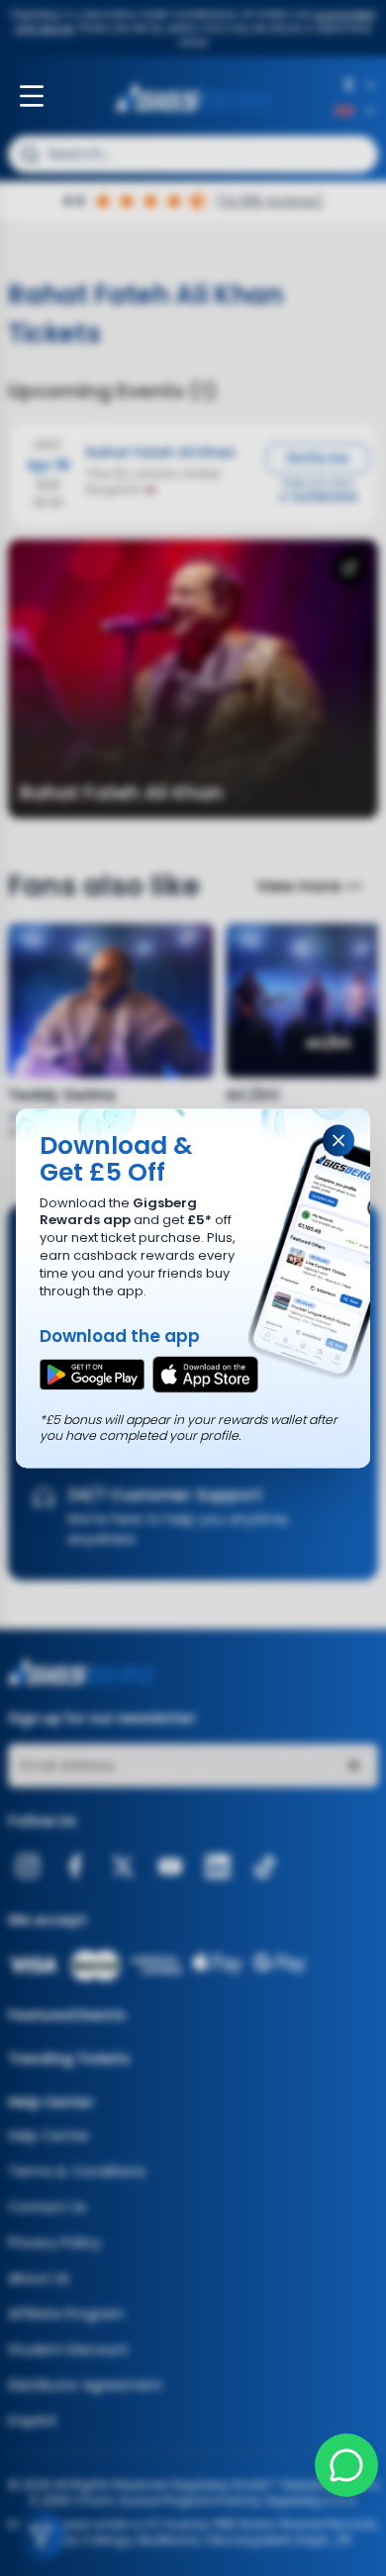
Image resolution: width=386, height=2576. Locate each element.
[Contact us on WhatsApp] (346, 2465)
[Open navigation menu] (32, 96)
